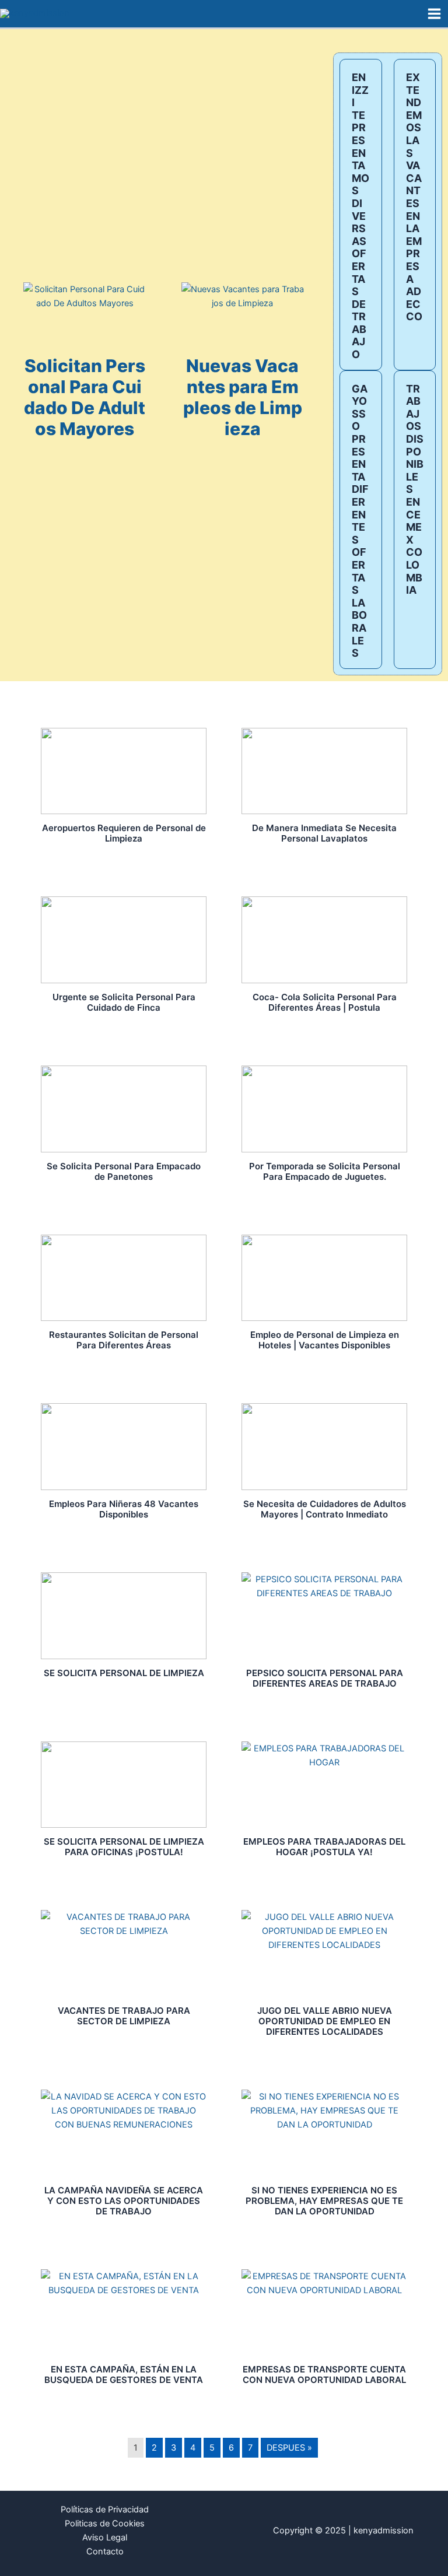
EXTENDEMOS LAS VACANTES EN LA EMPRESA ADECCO (414, 197)
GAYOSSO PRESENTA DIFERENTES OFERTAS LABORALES (360, 521)
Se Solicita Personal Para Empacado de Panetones (124, 1171)
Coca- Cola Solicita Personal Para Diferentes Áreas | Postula (325, 1002)
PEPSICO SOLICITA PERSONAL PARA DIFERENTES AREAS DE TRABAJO (325, 1678)
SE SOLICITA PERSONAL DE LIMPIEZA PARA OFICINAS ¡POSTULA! (124, 1847)
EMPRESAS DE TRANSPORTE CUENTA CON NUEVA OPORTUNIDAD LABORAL (324, 2375)
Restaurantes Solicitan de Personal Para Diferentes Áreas (124, 1340)
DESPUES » (289, 2448)
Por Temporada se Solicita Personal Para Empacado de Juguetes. (325, 1171)
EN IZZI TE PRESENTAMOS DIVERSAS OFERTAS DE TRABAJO (360, 216)
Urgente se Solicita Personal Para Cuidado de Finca (124, 1002)
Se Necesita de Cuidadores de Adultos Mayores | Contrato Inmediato (325, 1509)
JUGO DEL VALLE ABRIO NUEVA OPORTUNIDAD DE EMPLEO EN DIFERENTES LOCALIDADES (325, 2021)
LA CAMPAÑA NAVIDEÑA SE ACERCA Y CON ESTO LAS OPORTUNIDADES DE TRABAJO (124, 2201)
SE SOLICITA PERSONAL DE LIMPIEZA (124, 1673)
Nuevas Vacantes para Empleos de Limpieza (243, 397)
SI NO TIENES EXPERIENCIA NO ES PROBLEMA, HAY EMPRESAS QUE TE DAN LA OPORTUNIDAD (324, 2201)
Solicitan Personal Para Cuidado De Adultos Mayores (85, 397)
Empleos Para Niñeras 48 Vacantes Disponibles (124, 1509)
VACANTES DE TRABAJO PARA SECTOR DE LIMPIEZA (124, 2016)
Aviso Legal (105, 2538)
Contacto (105, 2552)
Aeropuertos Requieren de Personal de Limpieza (124, 833)
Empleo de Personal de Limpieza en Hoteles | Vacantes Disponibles (325, 1340)
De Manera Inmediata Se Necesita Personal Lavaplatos (324, 833)
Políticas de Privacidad (105, 2510)
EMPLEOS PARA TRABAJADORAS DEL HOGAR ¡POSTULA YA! (324, 1847)
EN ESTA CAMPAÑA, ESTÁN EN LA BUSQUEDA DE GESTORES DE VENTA (124, 2375)
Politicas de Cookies (105, 2524)
